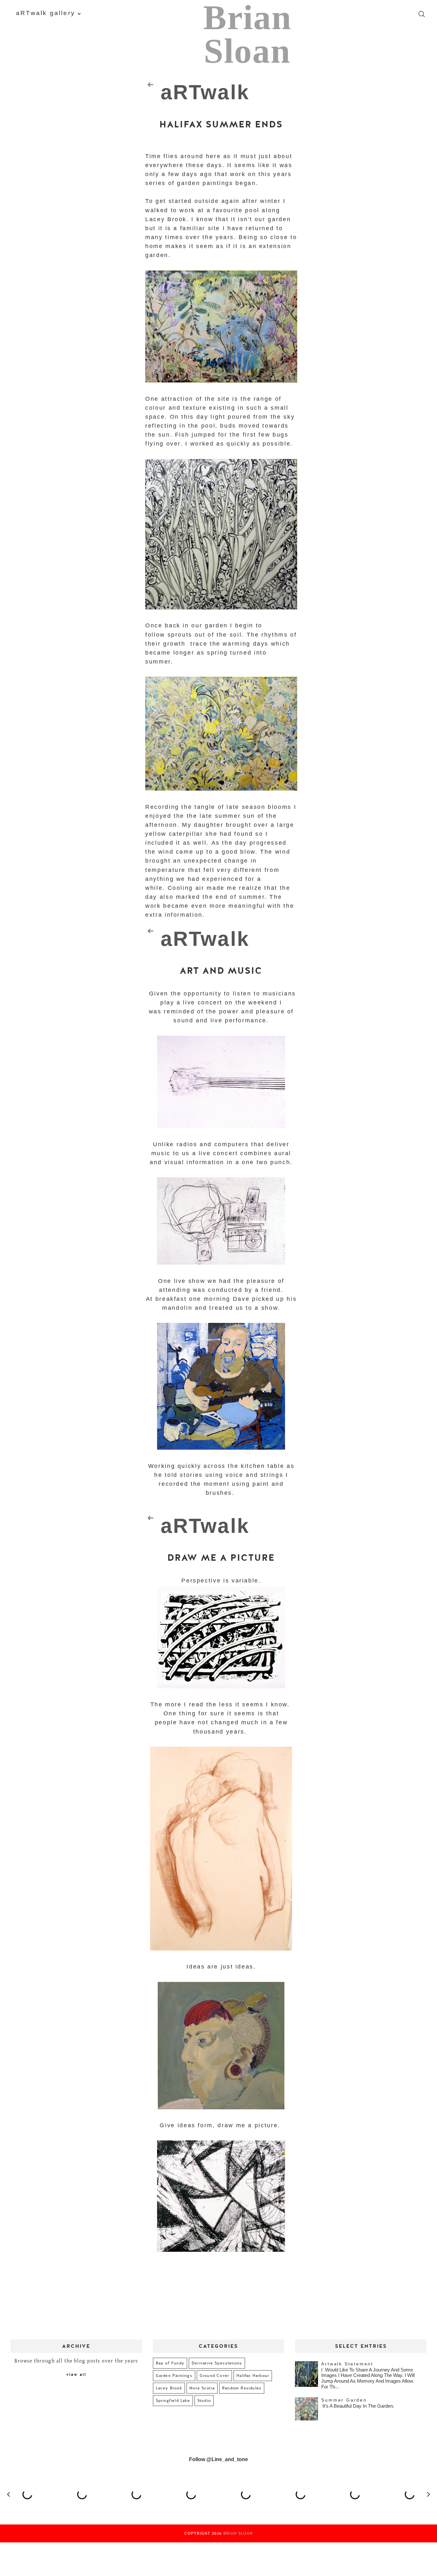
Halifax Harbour (253, 2376)
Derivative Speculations (217, 2363)
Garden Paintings (174, 2376)
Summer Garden (344, 2400)
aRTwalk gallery (46, 13)
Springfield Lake (173, 2401)
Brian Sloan (238, 2533)
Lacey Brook (169, 2388)
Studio (204, 2401)
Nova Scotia (202, 2388)
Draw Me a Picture (221, 1558)
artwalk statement (347, 2364)
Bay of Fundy (170, 2363)
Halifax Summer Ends (221, 125)
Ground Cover (214, 2376)
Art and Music (221, 971)
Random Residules (242, 2388)
